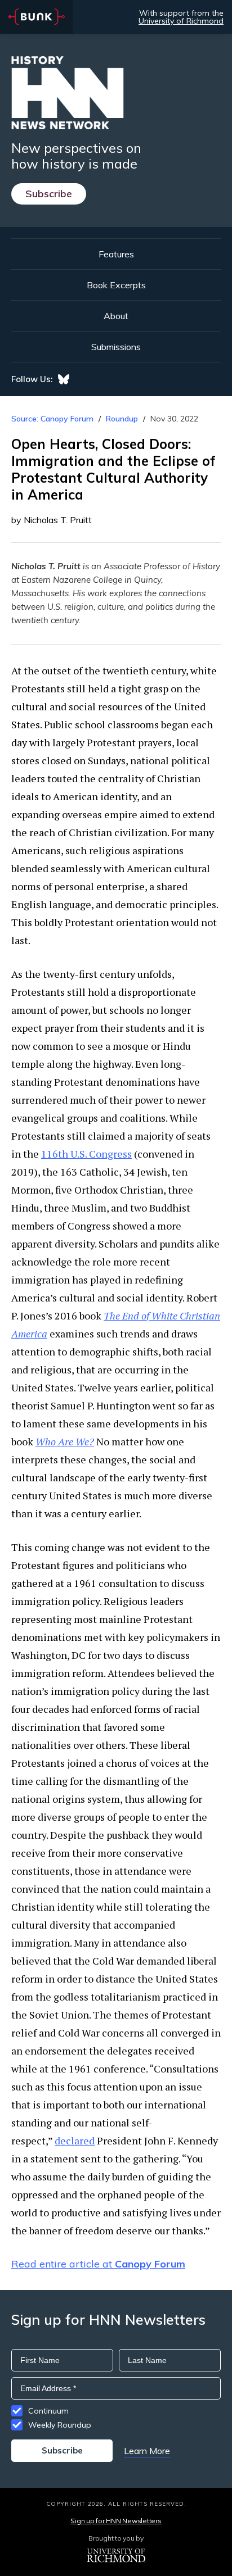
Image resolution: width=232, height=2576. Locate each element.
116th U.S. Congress (86, 1154)
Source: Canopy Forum (52, 419)
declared (75, 2140)
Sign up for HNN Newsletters (116, 2521)
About (116, 316)
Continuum (48, 2411)
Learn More (147, 2451)
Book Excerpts (116, 285)
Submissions (116, 347)
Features (116, 254)
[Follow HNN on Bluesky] (64, 379)
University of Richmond (181, 21)
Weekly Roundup (60, 2425)
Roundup (122, 419)
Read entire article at (98, 2264)
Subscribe (49, 194)
